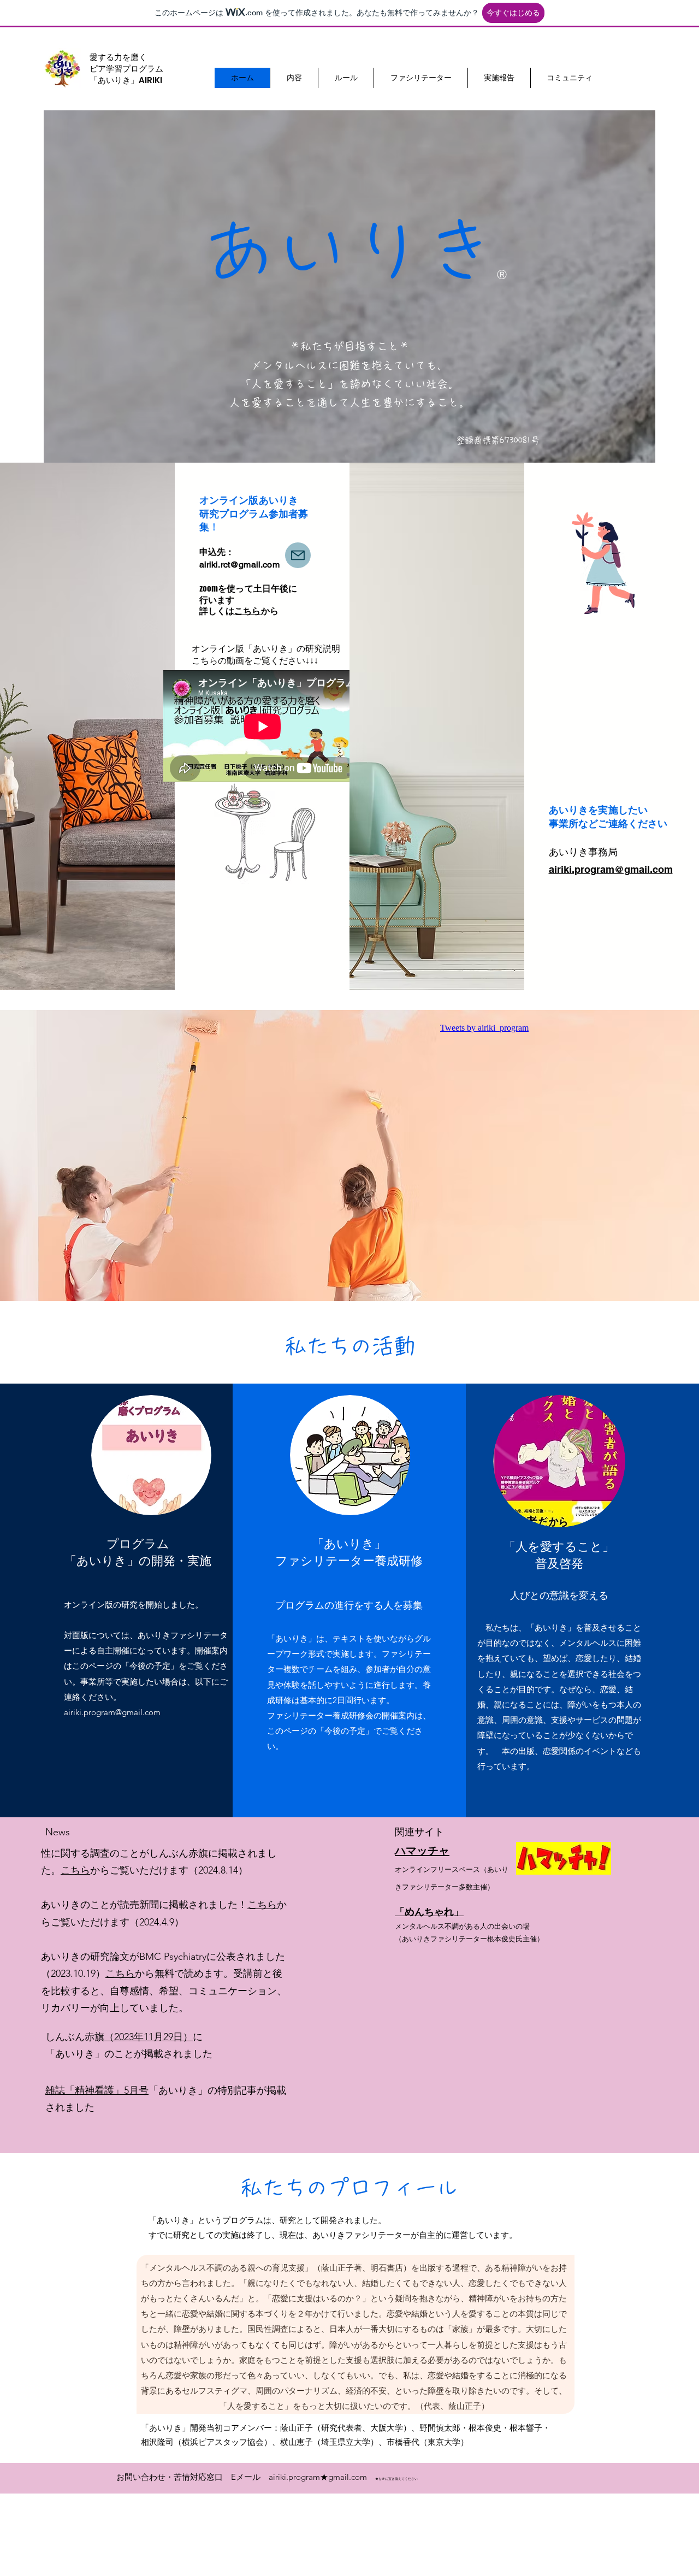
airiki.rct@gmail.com (239, 565)
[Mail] (298, 555)
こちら (247, 611)
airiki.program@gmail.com (611, 869)
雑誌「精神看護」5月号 (97, 2090)
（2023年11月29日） (149, 2037)
